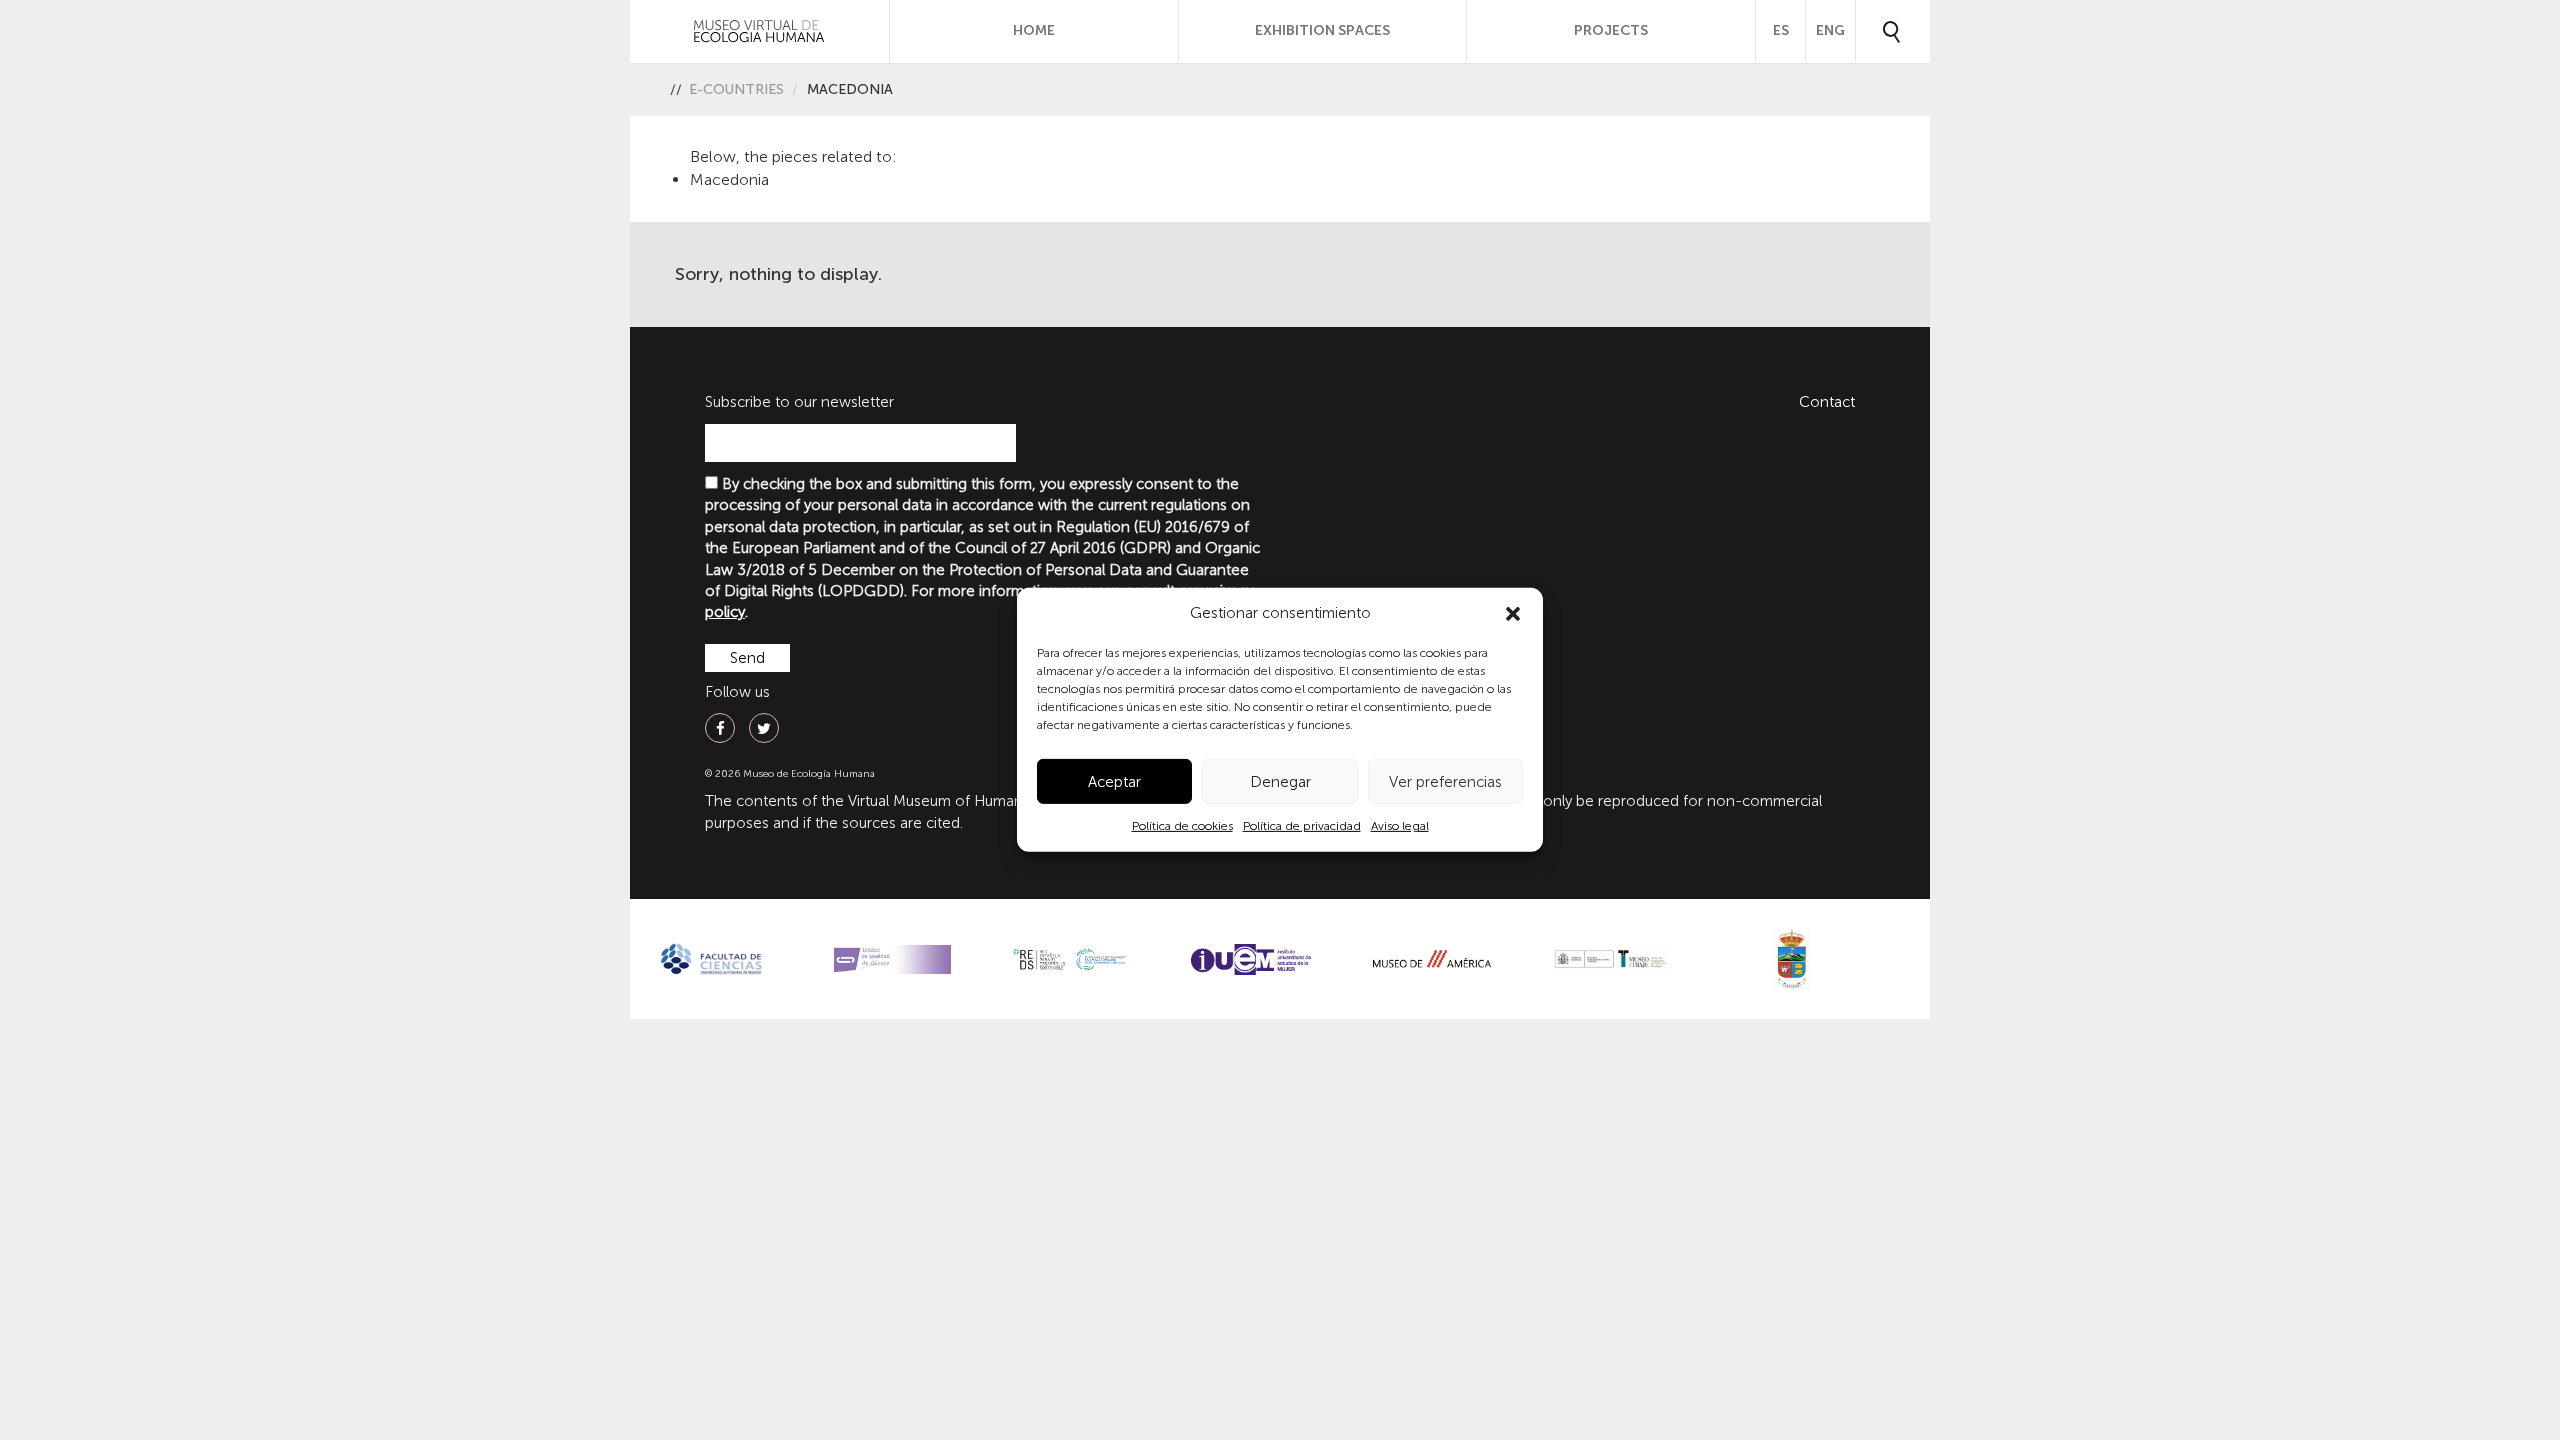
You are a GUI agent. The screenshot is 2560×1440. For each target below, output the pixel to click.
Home (1034, 30)
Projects (1611, 30)
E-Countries (736, 89)
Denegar (1280, 782)
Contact (1827, 402)
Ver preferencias (1445, 782)
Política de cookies (1182, 826)
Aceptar (1114, 782)
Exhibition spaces (1322, 30)
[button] (1513, 614)
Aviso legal (1400, 826)
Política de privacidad (1302, 826)
